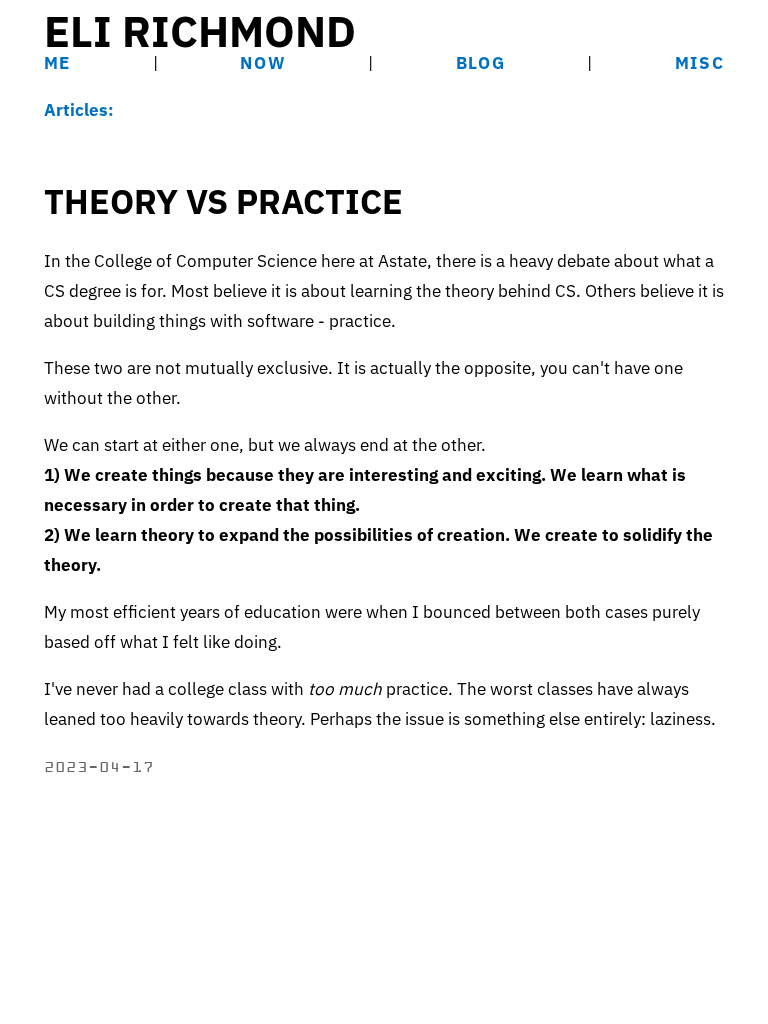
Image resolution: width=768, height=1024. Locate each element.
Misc (700, 63)
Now (263, 63)
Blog (481, 63)
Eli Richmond (200, 31)
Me (57, 63)
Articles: (79, 110)
